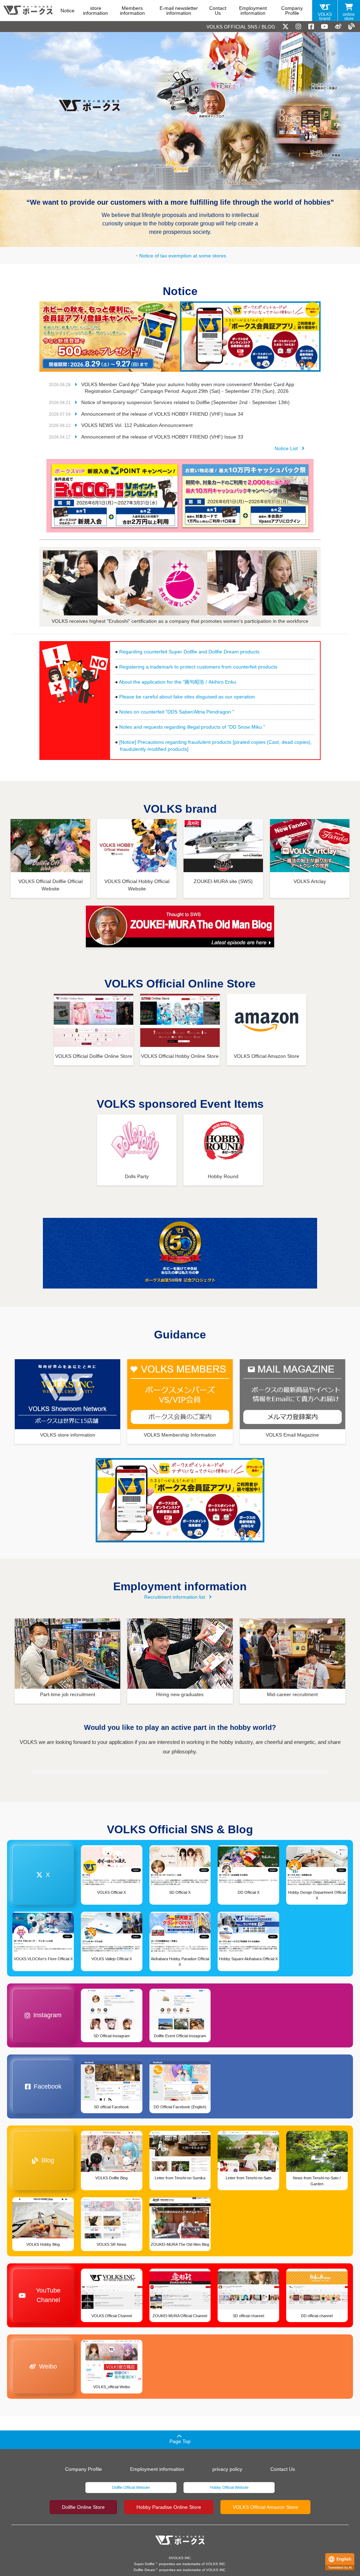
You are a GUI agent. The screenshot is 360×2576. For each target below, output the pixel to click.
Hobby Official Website (229, 2487)
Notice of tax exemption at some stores (183, 256)
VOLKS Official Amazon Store (265, 2507)
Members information (132, 11)
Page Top (180, 2441)
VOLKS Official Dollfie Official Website (50, 885)
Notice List (286, 448)
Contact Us (218, 11)
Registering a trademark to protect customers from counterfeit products (198, 667)
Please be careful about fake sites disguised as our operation (187, 697)
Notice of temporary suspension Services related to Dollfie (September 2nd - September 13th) (185, 402)
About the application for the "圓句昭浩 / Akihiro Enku (178, 682)
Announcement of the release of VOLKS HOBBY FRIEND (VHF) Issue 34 (162, 414)
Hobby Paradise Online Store (169, 2507)
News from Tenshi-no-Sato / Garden (317, 2181)
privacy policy (227, 2469)
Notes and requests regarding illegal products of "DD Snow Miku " (192, 727)
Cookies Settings (72, 2550)
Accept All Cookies (72, 2532)
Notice (67, 11)
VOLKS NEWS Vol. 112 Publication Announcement (137, 425)
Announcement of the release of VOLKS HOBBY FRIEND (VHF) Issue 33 (162, 437)
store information (95, 11)
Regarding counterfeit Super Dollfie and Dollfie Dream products (189, 652)
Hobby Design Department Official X (317, 1895)
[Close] (129, 2450)
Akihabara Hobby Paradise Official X (180, 1962)
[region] (72, 2505)
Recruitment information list (175, 1597)
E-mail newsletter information (179, 11)
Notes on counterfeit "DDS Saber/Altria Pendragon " (177, 712)
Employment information (253, 11)
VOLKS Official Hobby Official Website (137, 885)
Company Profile (292, 11)
